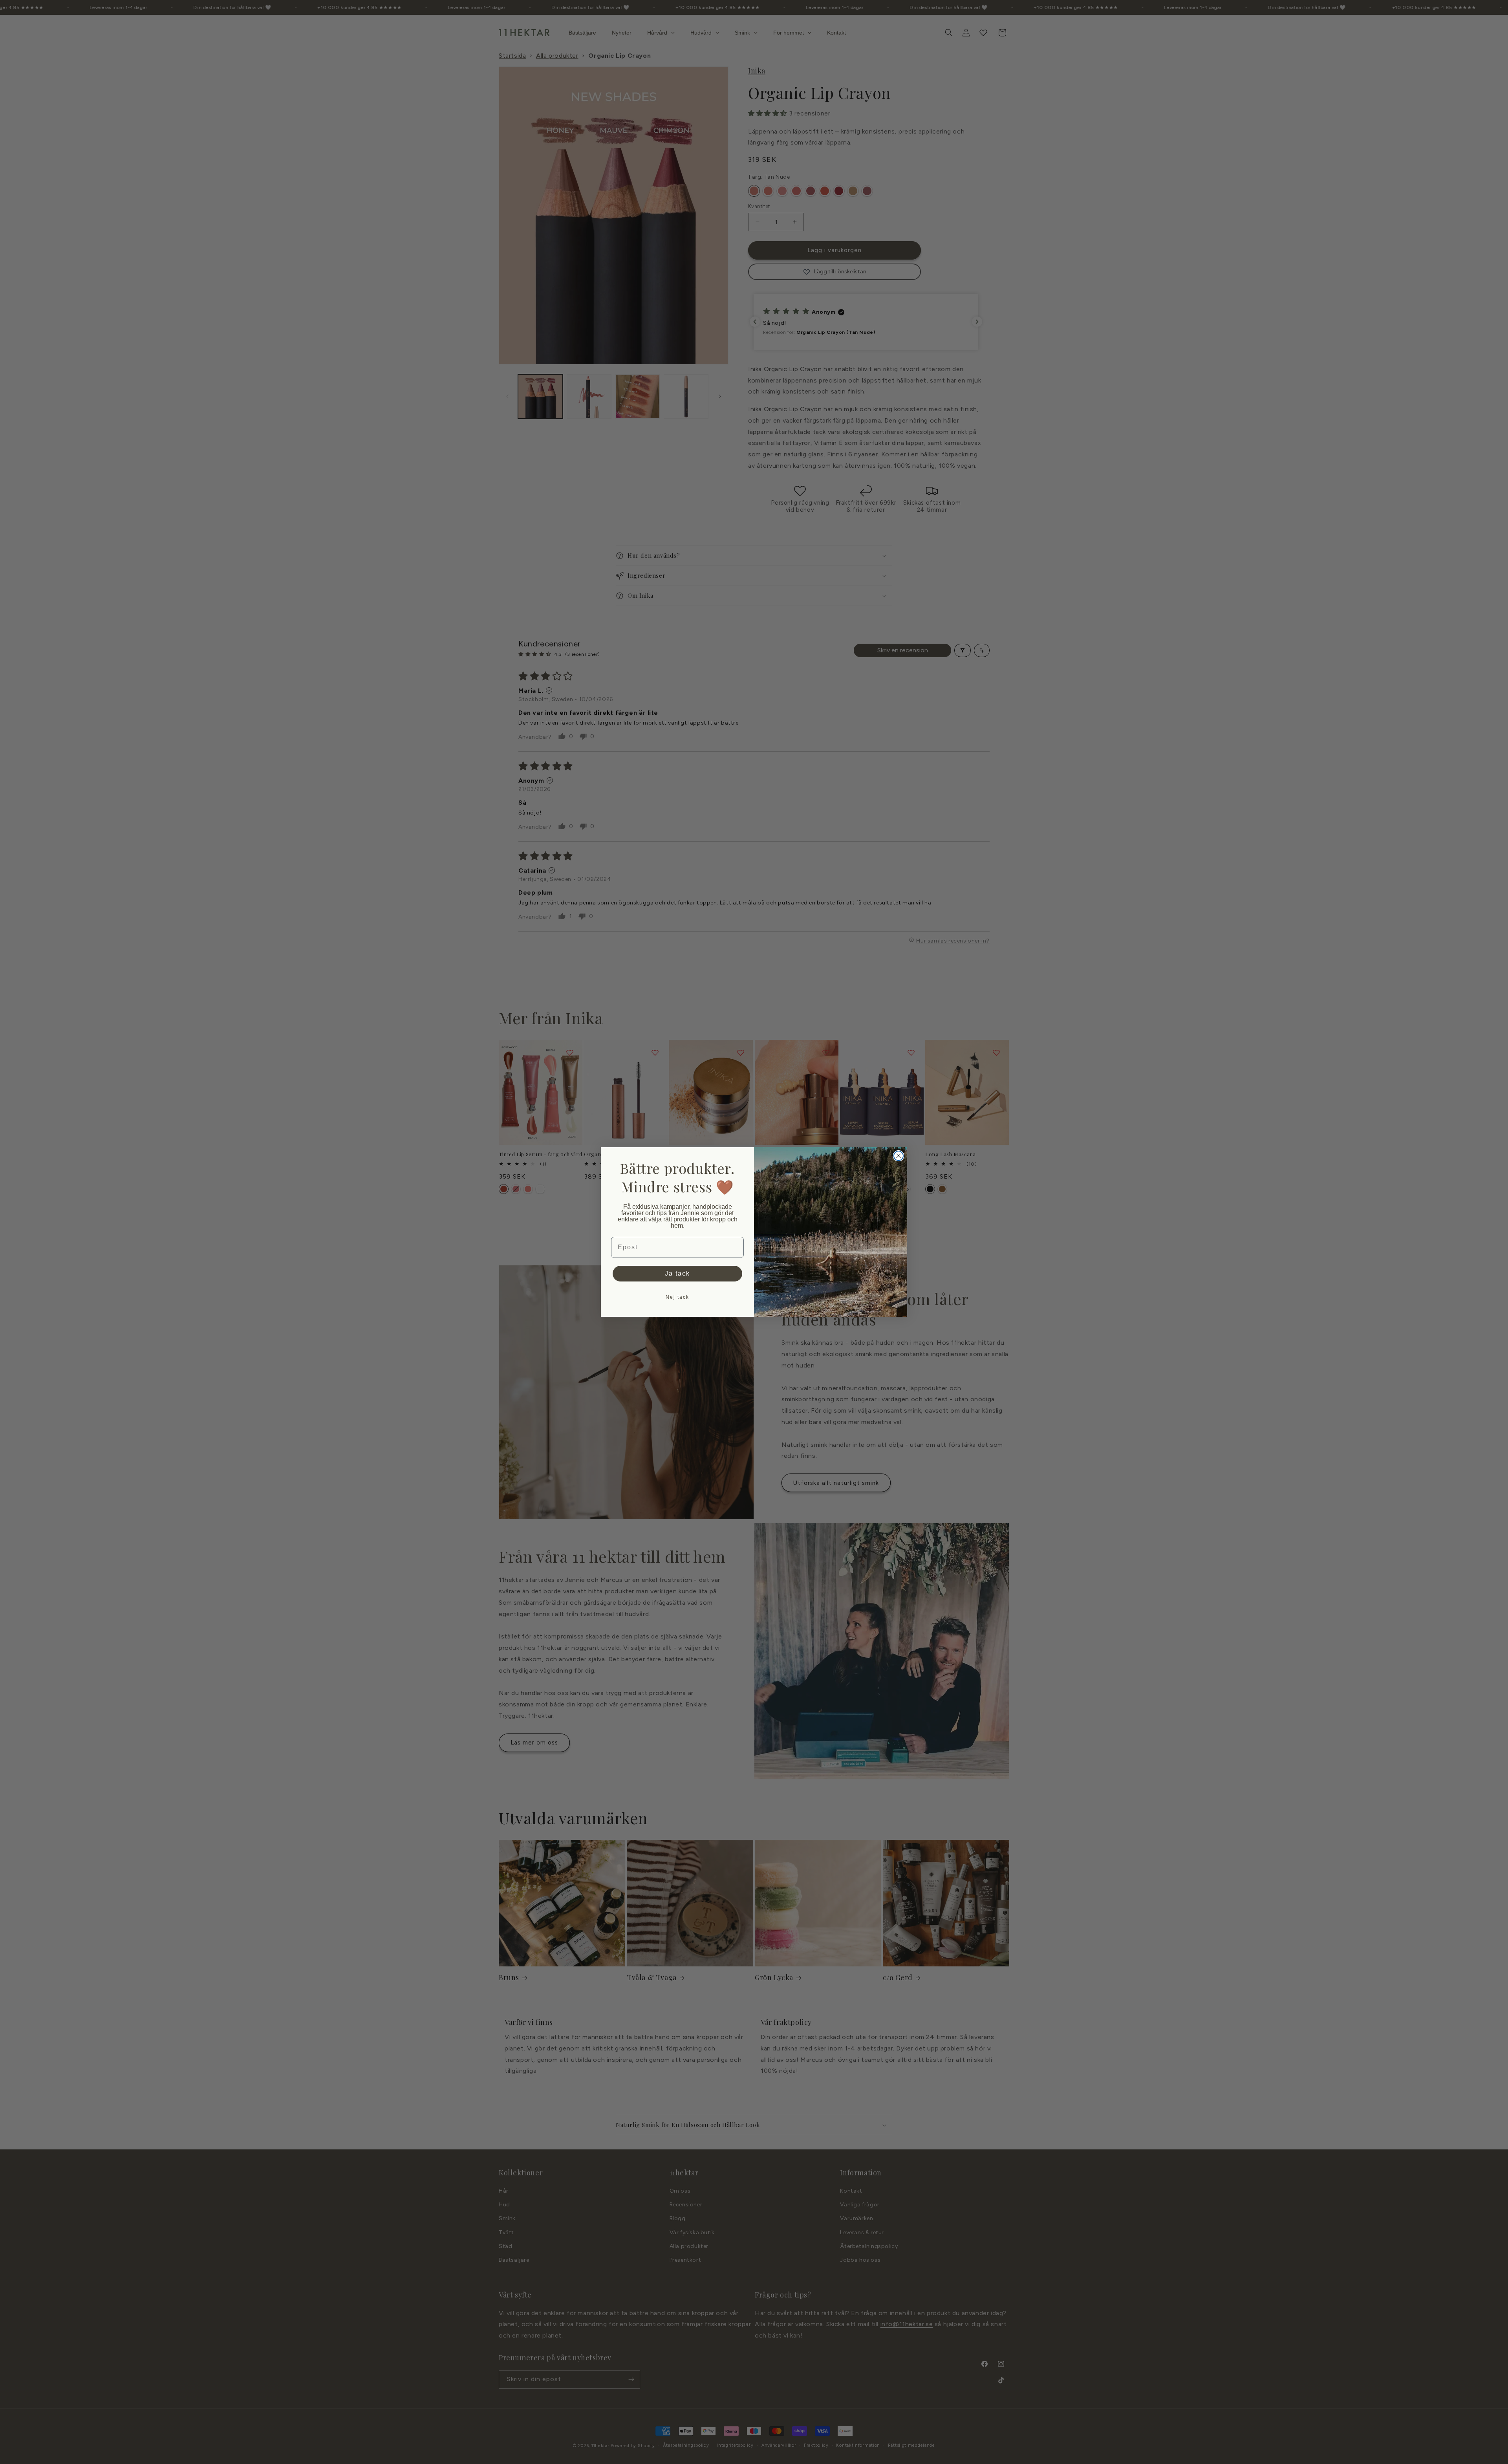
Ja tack (677, 1273)
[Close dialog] (899, 1156)
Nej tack (677, 1297)
